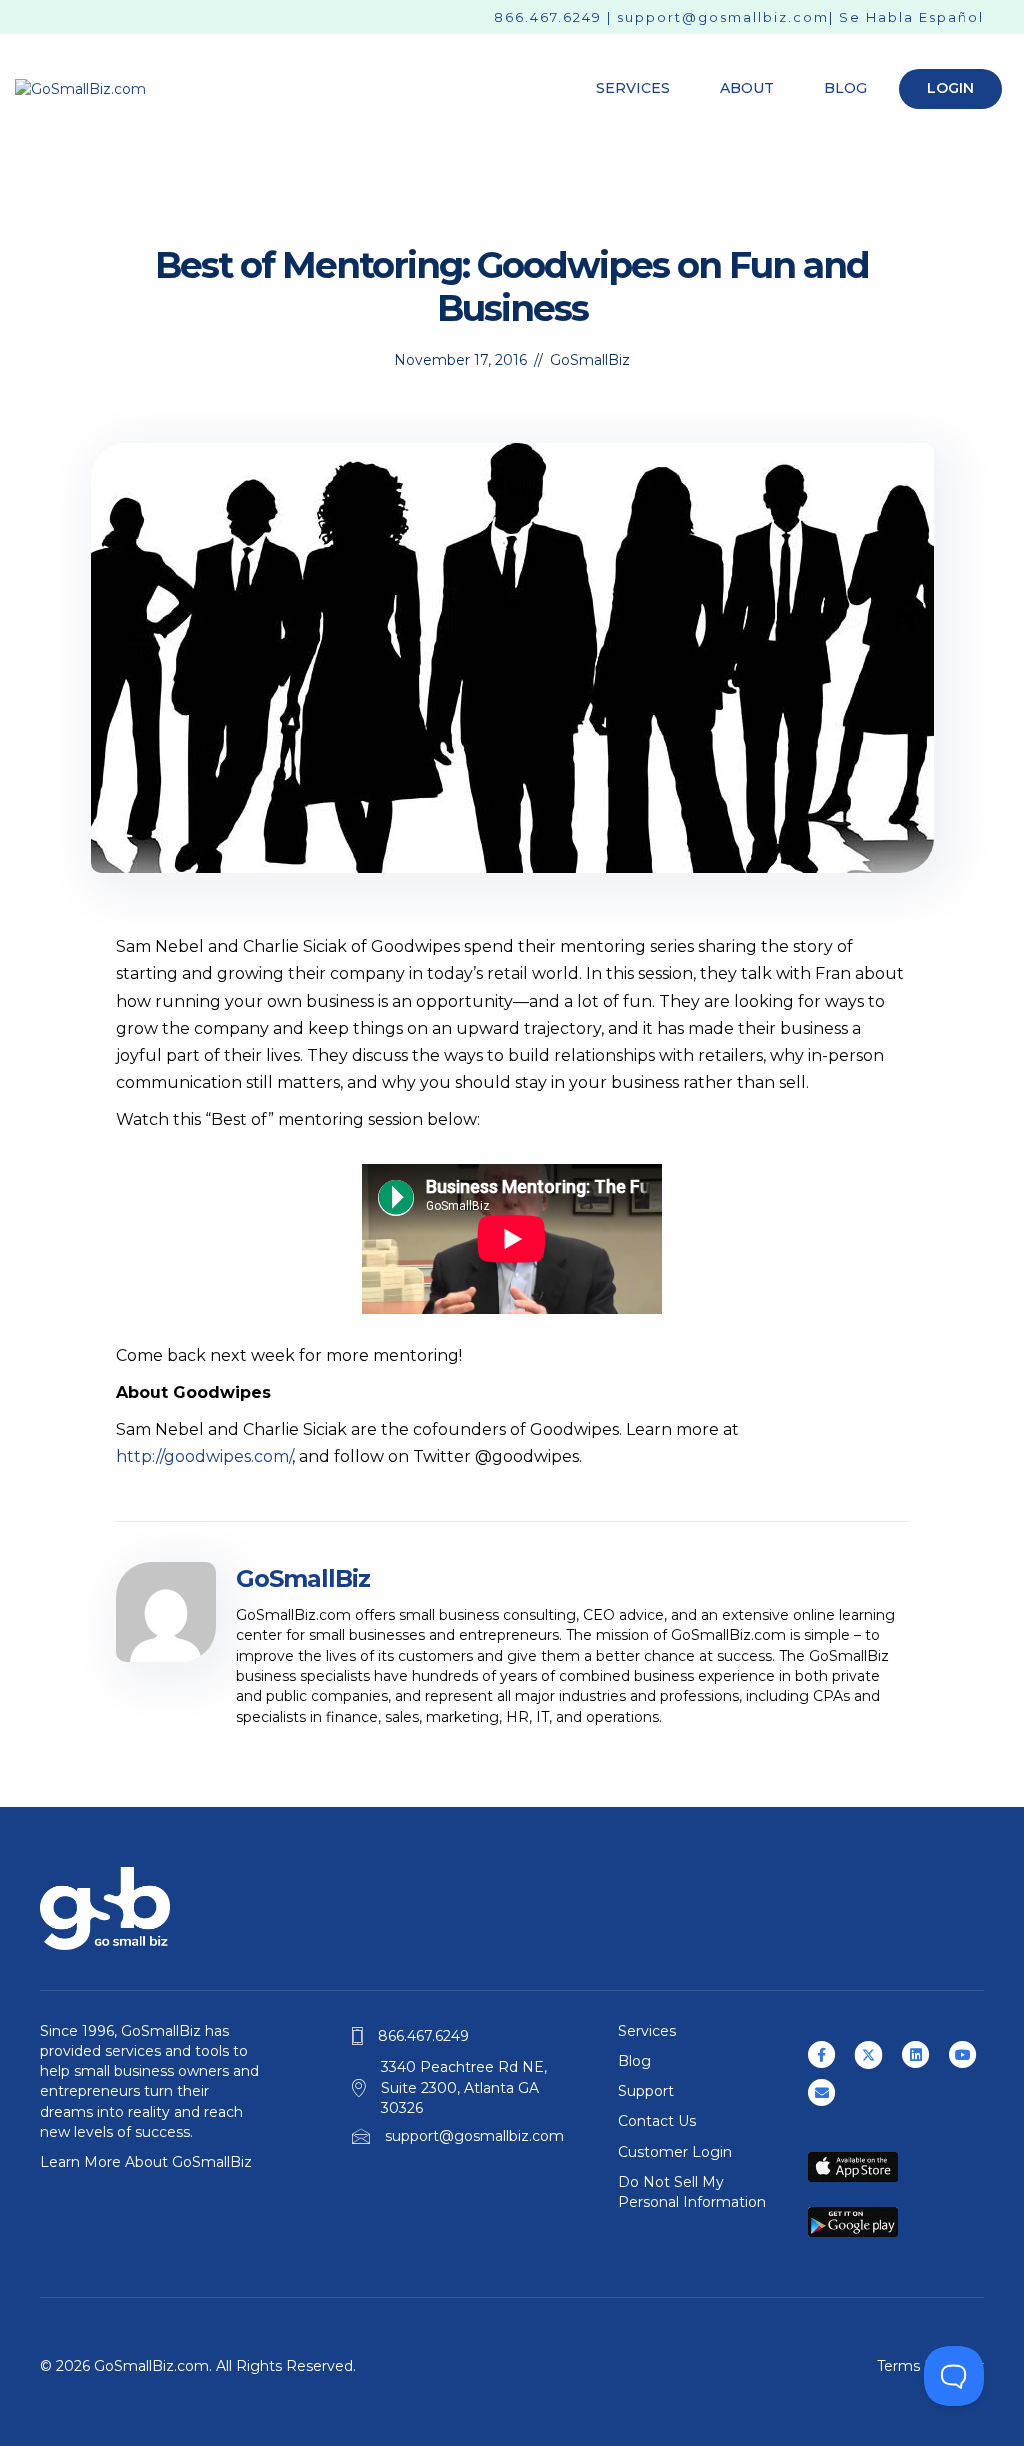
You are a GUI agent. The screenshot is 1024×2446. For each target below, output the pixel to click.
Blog (845, 88)
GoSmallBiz (590, 360)
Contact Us (657, 2121)
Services (633, 88)
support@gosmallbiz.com (723, 17)
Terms (898, 2366)
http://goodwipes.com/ (204, 1456)
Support (646, 2091)
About (747, 88)
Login (950, 88)
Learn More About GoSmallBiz (146, 2162)
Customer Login (675, 2152)
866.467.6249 (548, 17)
